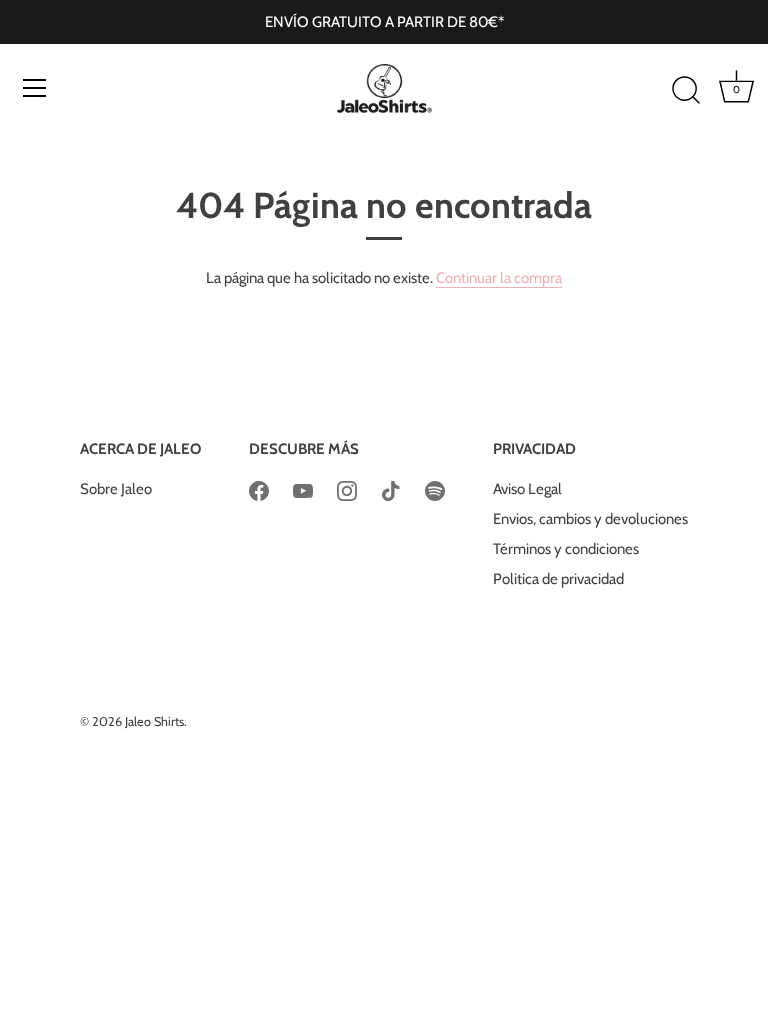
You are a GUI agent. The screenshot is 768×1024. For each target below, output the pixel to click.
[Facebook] (259, 489)
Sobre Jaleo (116, 489)
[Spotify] (435, 489)
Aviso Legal (527, 489)
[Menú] (35, 88)
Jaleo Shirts (154, 721)
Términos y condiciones (566, 549)
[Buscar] (686, 91)
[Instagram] (347, 489)
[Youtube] (303, 489)
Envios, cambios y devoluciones (590, 519)
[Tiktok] (391, 489)
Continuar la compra (499, 278)
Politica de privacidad (558, 579)
